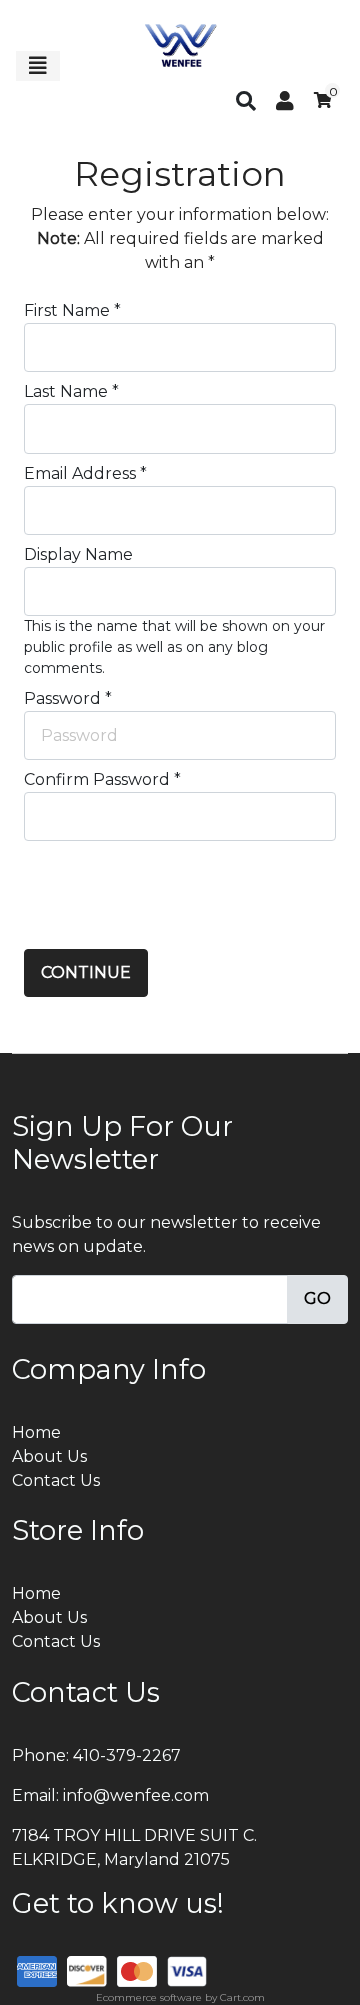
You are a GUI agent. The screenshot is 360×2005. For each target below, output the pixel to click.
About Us (49, 1456)
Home (36, 1432)
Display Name (78, 554)
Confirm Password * (102, 779)
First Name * (72, 310)
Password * (68, 698)
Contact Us (56, 1480)
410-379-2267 (127, 1755)
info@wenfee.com (136, 1795)
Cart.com (242, 1997)
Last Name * (71, 391)
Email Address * (85, 473)
